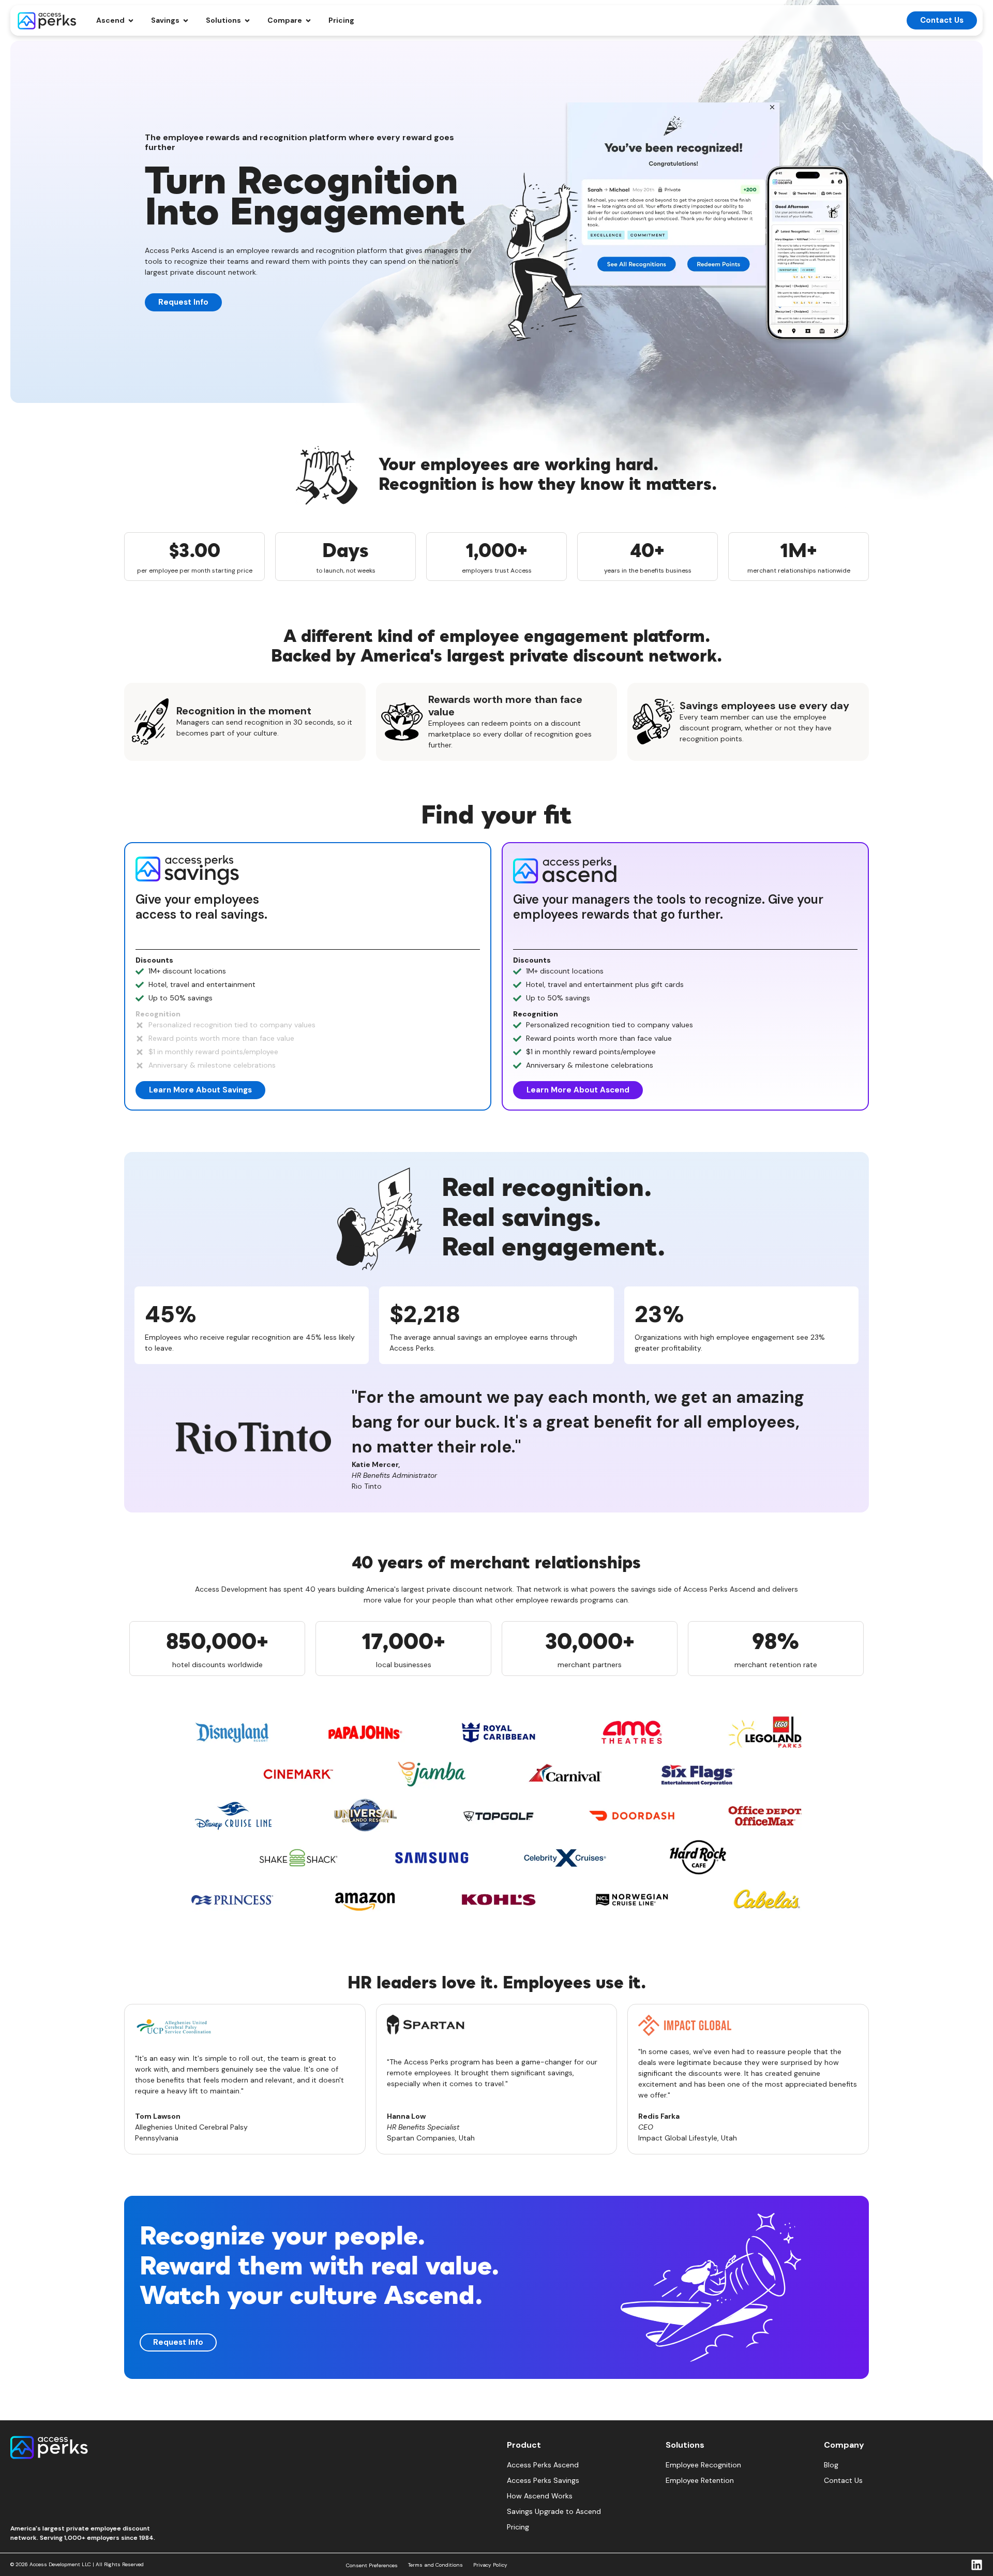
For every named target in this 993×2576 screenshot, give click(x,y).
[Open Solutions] (247, 20)
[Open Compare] (308, 20)
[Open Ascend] (131, 20)
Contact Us (843, 2480)
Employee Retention (700, 2480)
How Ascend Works (540, 2496)
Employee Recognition (703, 2465)
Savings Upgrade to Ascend (554, 2511)
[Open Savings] (186, 20)
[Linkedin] (977, 2565)
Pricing (518, 2527)
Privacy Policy (490, 2565)
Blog (831, 2465)
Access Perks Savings (543, 2480)
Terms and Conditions (435, 2565)
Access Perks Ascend (543, 2465)
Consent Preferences (372, 2565)
